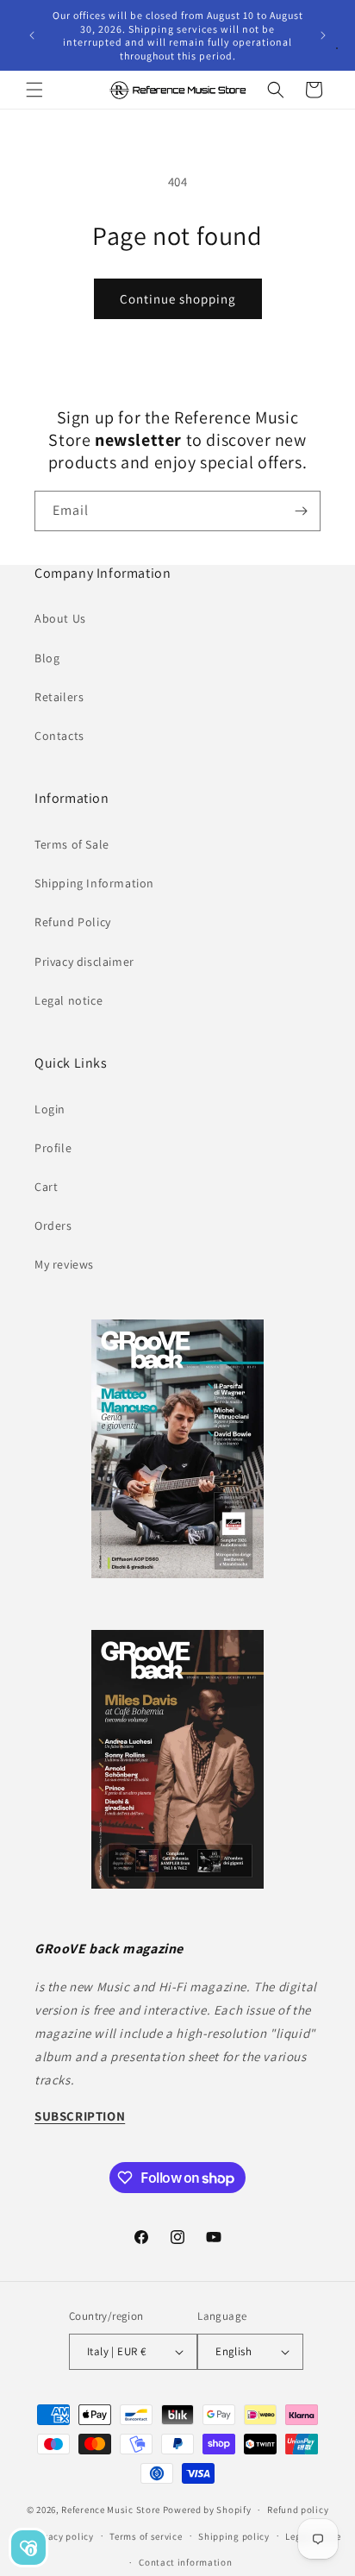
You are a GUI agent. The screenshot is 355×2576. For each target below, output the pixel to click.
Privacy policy (62, 2536)
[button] (34, 90)
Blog (47, 658)
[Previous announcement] (32, 35)
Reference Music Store (111, 2510)
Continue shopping (178, 299)
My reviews (64, 1264)
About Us (60, 618)
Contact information (185, 2562)
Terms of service (146, 2536)
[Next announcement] (323, 35)
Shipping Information (94, 883)
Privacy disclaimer (84, 962)
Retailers (59, 697)
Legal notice (69, 1000)
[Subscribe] (301, 511)
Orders (53, 1225)
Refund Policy (73, 922)
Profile (53, 1148)
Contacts (59, 736)
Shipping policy (234, 2536)
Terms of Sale (72, 844)
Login (50, 1109)
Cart (46, 1187)
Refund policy (298, 2510)
